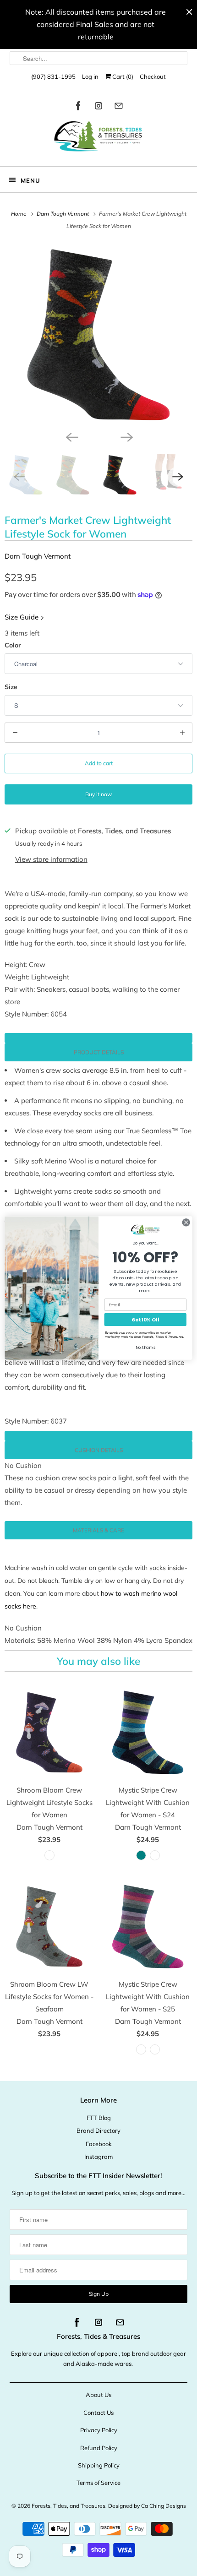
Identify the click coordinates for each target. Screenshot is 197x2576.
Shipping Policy (99, 2465)
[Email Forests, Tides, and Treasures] (119, 107)
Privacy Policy (99, 2430)
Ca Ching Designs (164, 2506)
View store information (51, 859)
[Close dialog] (186, 1223)
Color (13, 645)
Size (11, 687)
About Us (98, 2395)
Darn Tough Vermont (38, 556)
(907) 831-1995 (53, 76)
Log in (90, 76)
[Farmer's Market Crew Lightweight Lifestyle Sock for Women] (98, 335)
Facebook (99, 2144)
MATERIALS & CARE (98, 1530)
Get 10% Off (145, 1320)
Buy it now (98, 794)
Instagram (98, 2157)
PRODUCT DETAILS (99, 1052)
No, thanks (145, 1348)
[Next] (126, 436)
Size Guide (22, 617)
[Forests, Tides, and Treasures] (99, 139)
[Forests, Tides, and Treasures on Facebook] (78, 107)
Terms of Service (98, 2483)
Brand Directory (98, 2130)
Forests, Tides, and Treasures (68, 2506)
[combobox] (99, 58)
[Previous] (71, 436)
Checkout (153, 76)
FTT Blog (99, 2118)
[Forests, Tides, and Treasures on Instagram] (98, 107)
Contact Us (98, 2413)
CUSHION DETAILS (99, 1450)
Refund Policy (99, 2448)
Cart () (122, 76)
